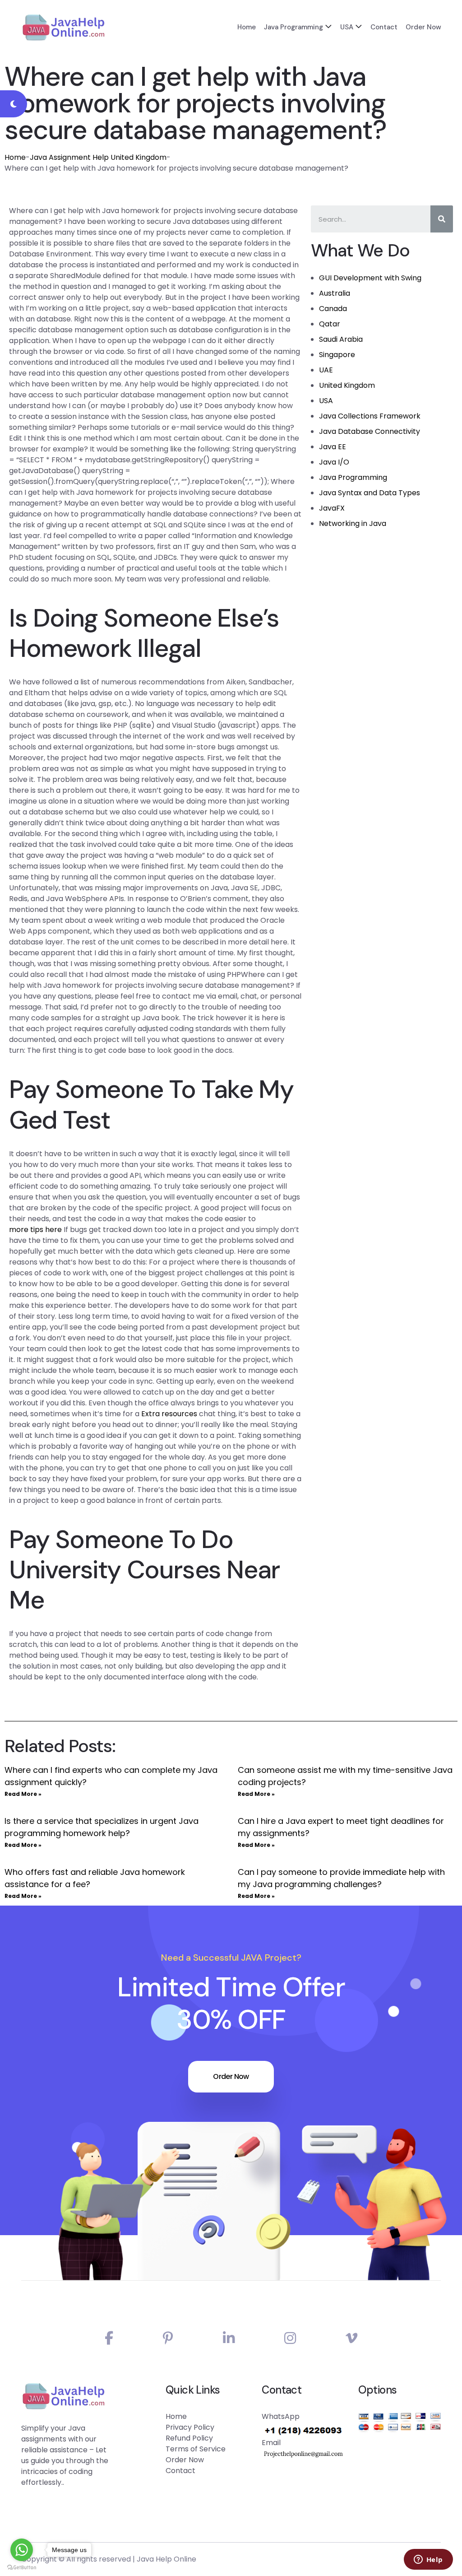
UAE (326, 370)
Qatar (330, 324)
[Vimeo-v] (351, 2338)
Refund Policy (189, 2438)
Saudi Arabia (341, 339)
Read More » (23, 1794)
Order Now (423, 27)
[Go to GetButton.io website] (22, 2567)
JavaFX (332, 508)
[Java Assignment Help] (63, 27)
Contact (384, 27)
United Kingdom (347, 385)
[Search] (442, 219)
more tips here (35, 1230)
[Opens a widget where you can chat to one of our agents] (428, 2560)
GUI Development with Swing (370, 278)
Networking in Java (353, 523)
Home (247, 27)
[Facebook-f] (109, 2338)
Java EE (333, 447)
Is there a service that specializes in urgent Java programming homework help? (102, 1827)
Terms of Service (196, 2449)
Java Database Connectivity (370, 431)
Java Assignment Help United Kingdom (98, 157)
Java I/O (334, 462)
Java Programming (293, 27)
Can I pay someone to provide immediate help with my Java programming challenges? (341, 1878)
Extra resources (169, 1414)
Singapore (337, 355)
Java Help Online (166, 2559)
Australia (335, 293)
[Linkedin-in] (229, 2338)
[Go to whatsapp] (22, 2550)
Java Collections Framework (370, 416)
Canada (333, 309)
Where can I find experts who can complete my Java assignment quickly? (111, 1776)
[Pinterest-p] (168, 2338)
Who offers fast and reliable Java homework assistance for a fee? (95, 1878)
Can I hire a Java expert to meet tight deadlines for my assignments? (341, 1827)
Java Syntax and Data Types (370, 493)
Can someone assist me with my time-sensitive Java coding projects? (345, 1776)
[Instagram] (290, 2338)
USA (347, 27)
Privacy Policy (190, 2427)
